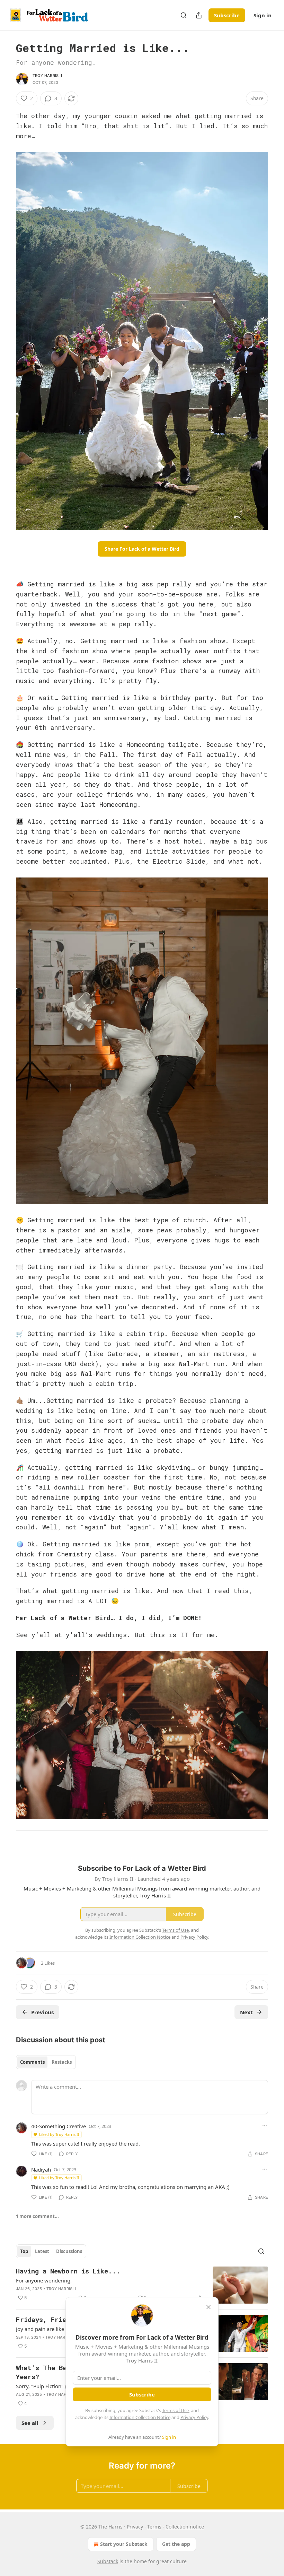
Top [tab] (24, 2251)
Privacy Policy (194, 2417)
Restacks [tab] (62, 2062)
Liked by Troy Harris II (59, 2134)
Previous (42, 2012)
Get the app (176, 2544)
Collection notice (185, 2527)
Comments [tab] (32, 2062)
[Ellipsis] (265, 2126)
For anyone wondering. (44, 2280)
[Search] (184, 15)
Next (246, 2012)
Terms (154, 2527)
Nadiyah (41, 2169)
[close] (208, 2307)
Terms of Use (175, 2410)
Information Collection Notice (140, 2417)
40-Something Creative (59, 2126)
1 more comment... (37, 2216)
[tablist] (46, 2062)
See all (30, 2423)
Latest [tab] (42, 2251)
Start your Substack (124, 2544)
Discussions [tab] (69, 2251)
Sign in (263, 15)
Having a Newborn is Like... (68, 2271)
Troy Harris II (47, 76)
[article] (142, 2285)
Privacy (135, 2527)
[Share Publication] (199, 15)
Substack (108, 2561)
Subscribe (227, 15)
